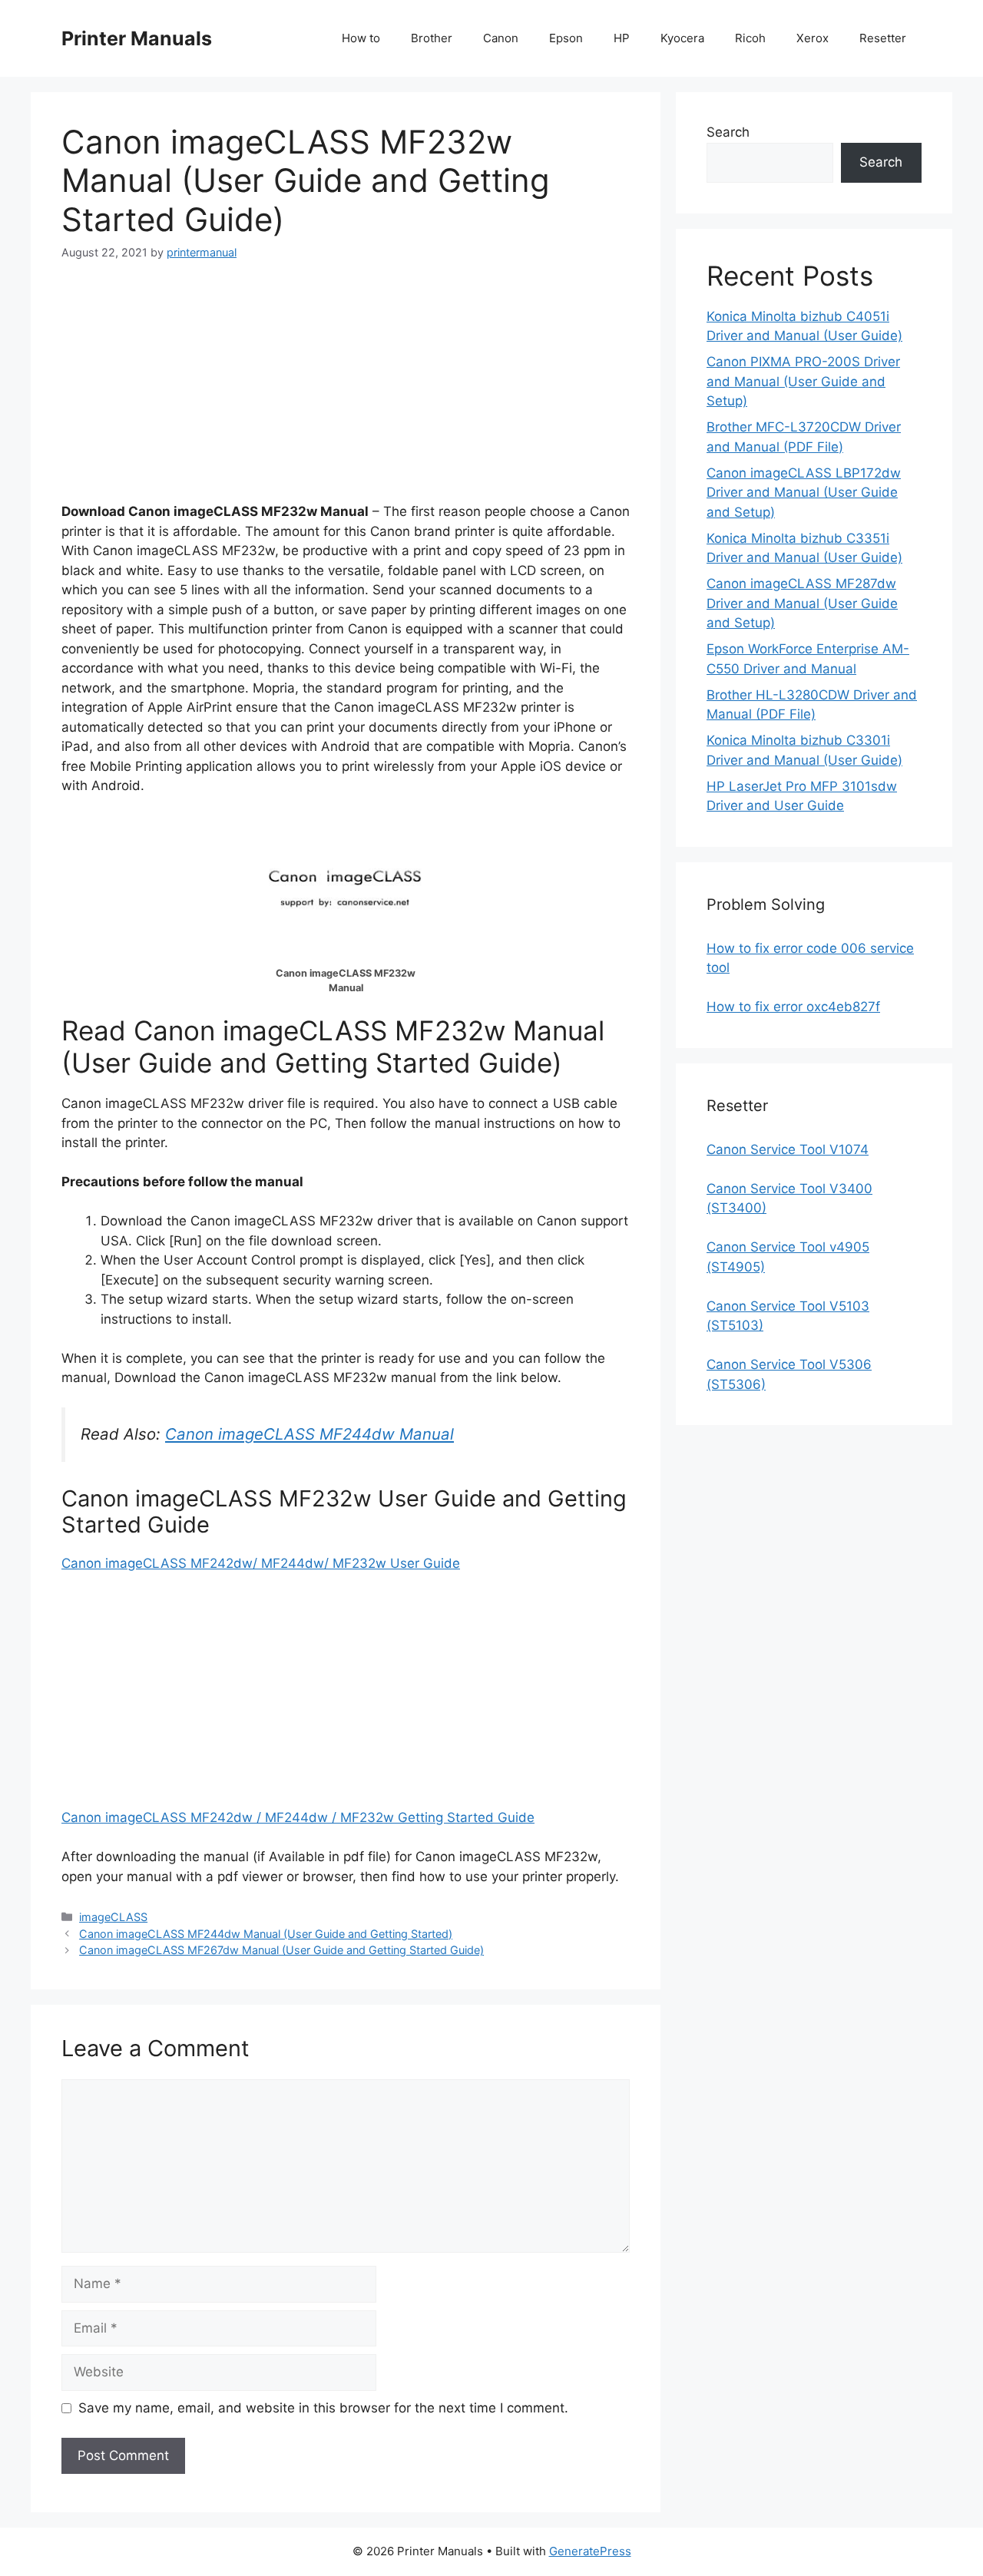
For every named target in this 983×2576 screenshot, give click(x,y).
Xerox (813, 38)
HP (622, 38)
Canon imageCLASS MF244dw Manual (309, 1434)
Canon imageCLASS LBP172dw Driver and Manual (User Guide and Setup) (804, 493)
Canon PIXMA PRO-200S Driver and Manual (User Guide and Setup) (803, 381)
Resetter (883, 38)
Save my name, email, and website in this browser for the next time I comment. (323, 2408)
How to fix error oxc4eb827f (793, 1007)
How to (361, 38)
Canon (501, 38)
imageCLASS (113, 1917)
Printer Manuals (137, 38)
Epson (566, 38)
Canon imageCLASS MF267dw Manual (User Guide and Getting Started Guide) (281, 1950)
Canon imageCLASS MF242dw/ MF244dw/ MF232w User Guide (261, 1563)
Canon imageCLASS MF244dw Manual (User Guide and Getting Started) (266, 1934)
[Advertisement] (346, 395)
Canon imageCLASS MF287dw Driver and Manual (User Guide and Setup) (802, 603)
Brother (432, 38)
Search (728, 132)
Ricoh (750, 38)
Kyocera (682, 38)
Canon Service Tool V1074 (788, 1149)
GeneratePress (590, 2551)
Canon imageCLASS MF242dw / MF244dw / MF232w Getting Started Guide (298, 1817)
